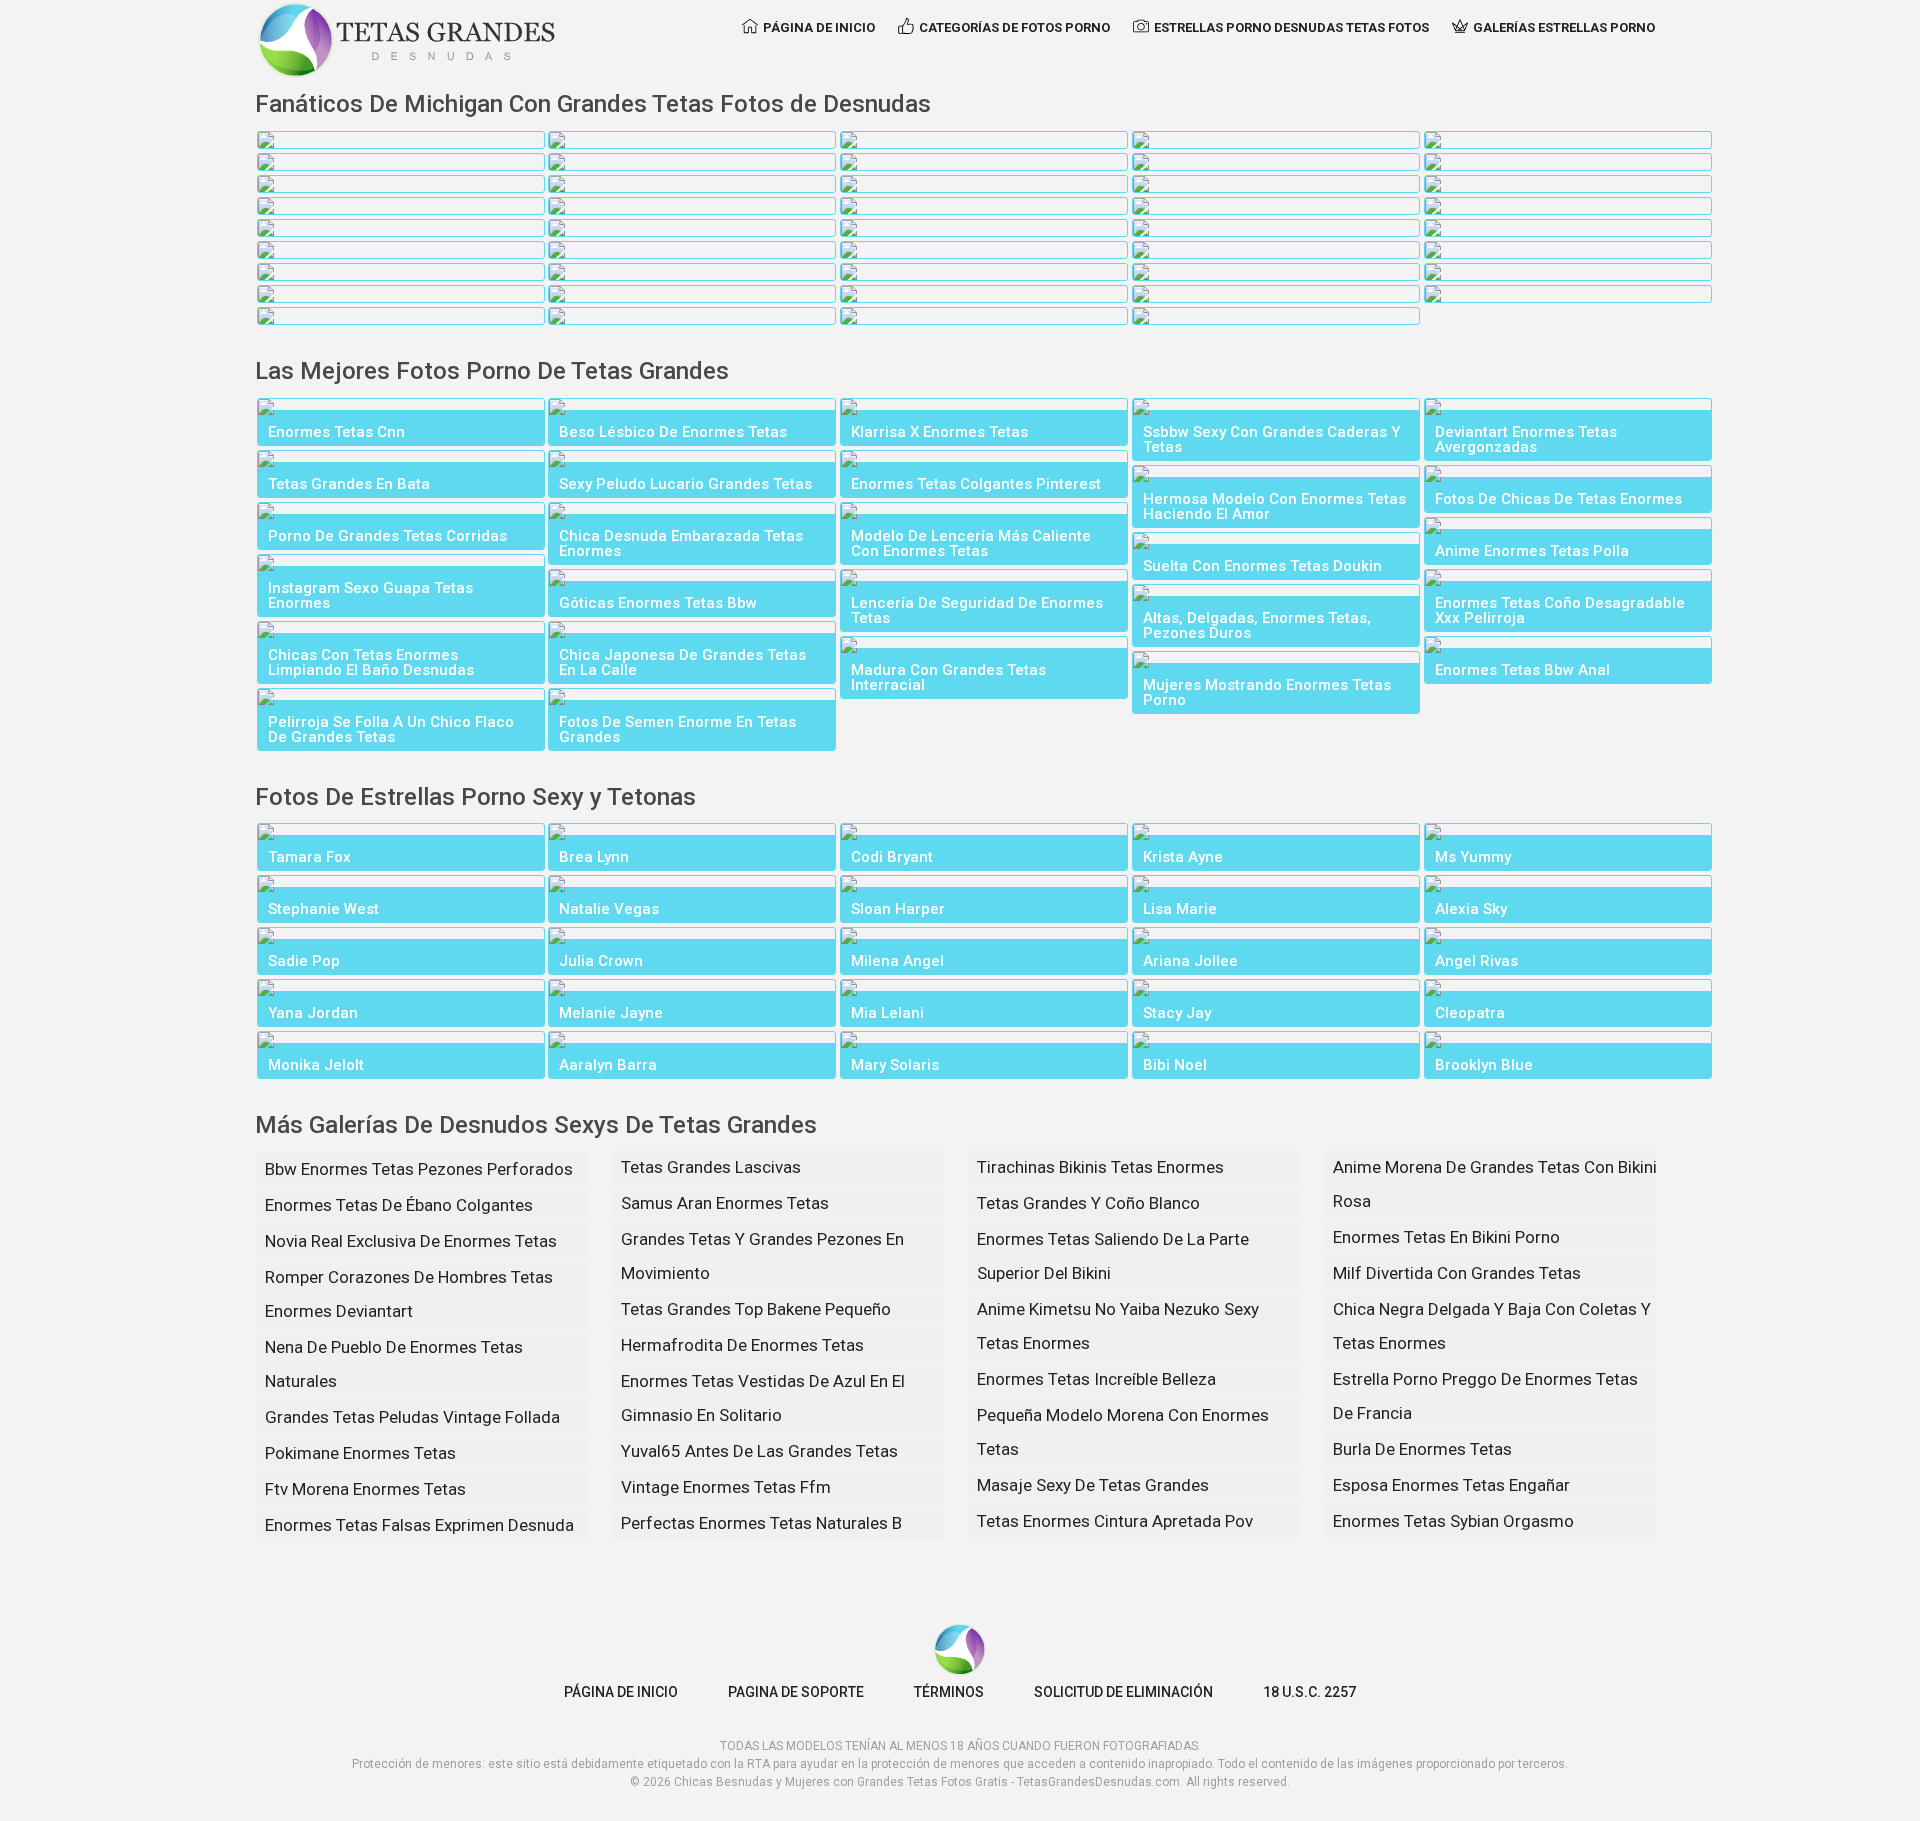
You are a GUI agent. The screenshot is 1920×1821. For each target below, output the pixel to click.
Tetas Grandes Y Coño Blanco (1088, 1203)
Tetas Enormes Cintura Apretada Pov (1115, 1521)
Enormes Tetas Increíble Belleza (1096, 1379)
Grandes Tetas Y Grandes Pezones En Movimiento (762, 1256)
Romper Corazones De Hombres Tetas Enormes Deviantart (409, 1294)
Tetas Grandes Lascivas (711, 1167)
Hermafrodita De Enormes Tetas (742, 1345)
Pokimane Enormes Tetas (360, 1453)
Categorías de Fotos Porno (1014, 27)
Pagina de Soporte (796, 1692)
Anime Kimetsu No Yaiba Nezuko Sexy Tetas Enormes (1118, 1326)
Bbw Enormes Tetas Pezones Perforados (419, 1169)
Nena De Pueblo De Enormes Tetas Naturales (394, 1364)
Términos (949, 1692)
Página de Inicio (819, 27)
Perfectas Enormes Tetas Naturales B (761, 1523)
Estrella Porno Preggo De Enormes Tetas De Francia (1485, 1396)
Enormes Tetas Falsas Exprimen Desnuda (419, 1525)
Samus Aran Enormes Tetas (725, 1203)
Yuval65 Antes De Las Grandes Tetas (759, 1451)
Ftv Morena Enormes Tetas (365, 1489)
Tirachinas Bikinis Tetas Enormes (1100, 1167)
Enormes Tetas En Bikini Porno (1446, 1237)
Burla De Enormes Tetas (1422, 1449)
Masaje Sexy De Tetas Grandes (1093, 1485)
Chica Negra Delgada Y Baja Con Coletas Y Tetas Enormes (1492, 1326)
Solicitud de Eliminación (1123, 1692)
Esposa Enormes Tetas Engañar (1451, 1485)
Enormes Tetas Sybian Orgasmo (1453, 1521)
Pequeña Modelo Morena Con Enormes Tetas (1123, 1432)
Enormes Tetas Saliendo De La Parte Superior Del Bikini (1113, 1256)
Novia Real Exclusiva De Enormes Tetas (411, 1241)
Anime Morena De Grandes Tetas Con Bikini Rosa (1495, 1184)
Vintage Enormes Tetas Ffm (726, 1487)
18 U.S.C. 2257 (1309, 1692)
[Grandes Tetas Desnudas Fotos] (407, 40)
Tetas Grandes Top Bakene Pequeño (756, 1309)
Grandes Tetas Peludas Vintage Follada (412, 1417)
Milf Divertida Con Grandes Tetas (1457, 1273)
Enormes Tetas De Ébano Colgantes (399, 1205)
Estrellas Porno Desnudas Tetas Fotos (1291, 27)
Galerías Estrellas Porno (1564, 27)
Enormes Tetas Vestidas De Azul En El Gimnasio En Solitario (763, 1398)
